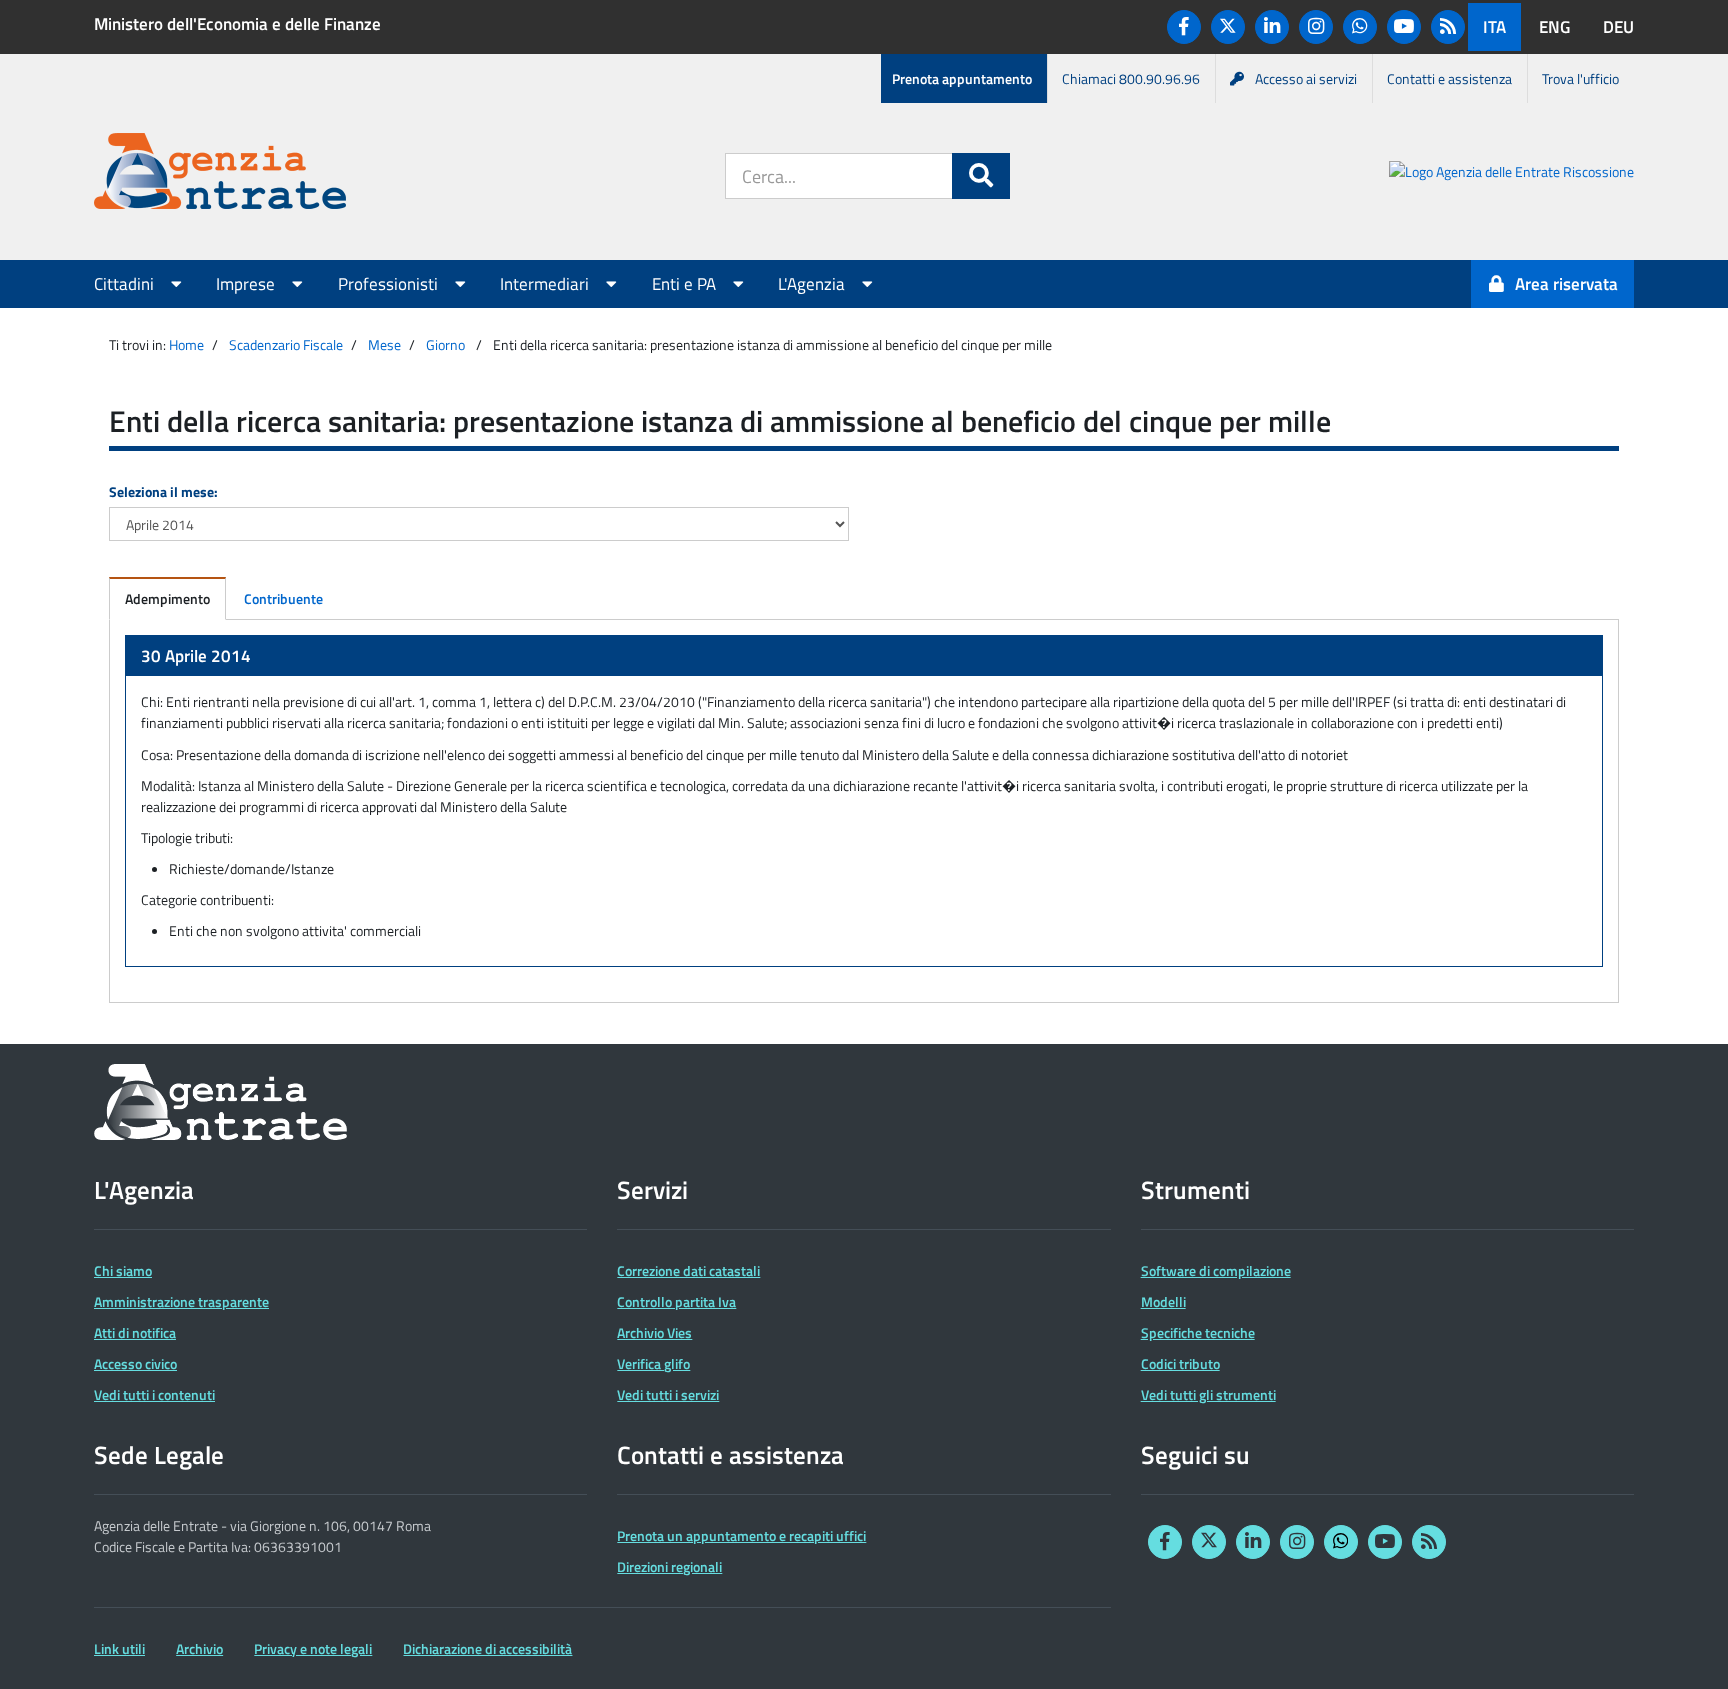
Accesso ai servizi (1306, 78)
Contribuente (283, 598)
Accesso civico (135, 1363)
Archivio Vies (654, 1332)
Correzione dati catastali (688, 1270)
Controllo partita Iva (676, 1301)
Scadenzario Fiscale (286, 344)
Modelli (1163, 1301)
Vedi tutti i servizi (668, 1394)
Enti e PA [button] (686, 284)
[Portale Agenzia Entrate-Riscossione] (1511, 174)
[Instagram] (1316, 27)
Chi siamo (123, 1270)
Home (186, 344)
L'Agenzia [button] (813, 284)
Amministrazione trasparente (181, 1301)
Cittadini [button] (126, 284)
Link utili (119, 1648)
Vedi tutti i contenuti (154, 1394)
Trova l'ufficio (1580, 78)
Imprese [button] (247, 284)
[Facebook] (1184, 27)
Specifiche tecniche (1198, 1332)
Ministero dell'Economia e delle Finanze (237, 24)
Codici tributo (1180, 1363)
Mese (384, 344)
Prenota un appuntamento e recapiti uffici (741, 1535)
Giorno (445, 344)
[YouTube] (1404, 27)
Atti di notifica (135, 1332)
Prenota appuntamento (962, 78)
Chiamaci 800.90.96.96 (1131, 78)
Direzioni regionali (669, 1566)
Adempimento (167, 598)
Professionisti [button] (390, 284)
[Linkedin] (1272, 27)
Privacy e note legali (313, 1648)
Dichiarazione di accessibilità (487, 1648)
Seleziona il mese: (163, 491)
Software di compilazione (1216, 1270)
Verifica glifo (653, 1363)
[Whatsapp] (1360, 27)
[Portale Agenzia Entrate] (220, 174)
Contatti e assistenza (1449, 78)
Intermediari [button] (546, 284)
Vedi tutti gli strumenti (1208, 1394)
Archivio (199, 1648)
